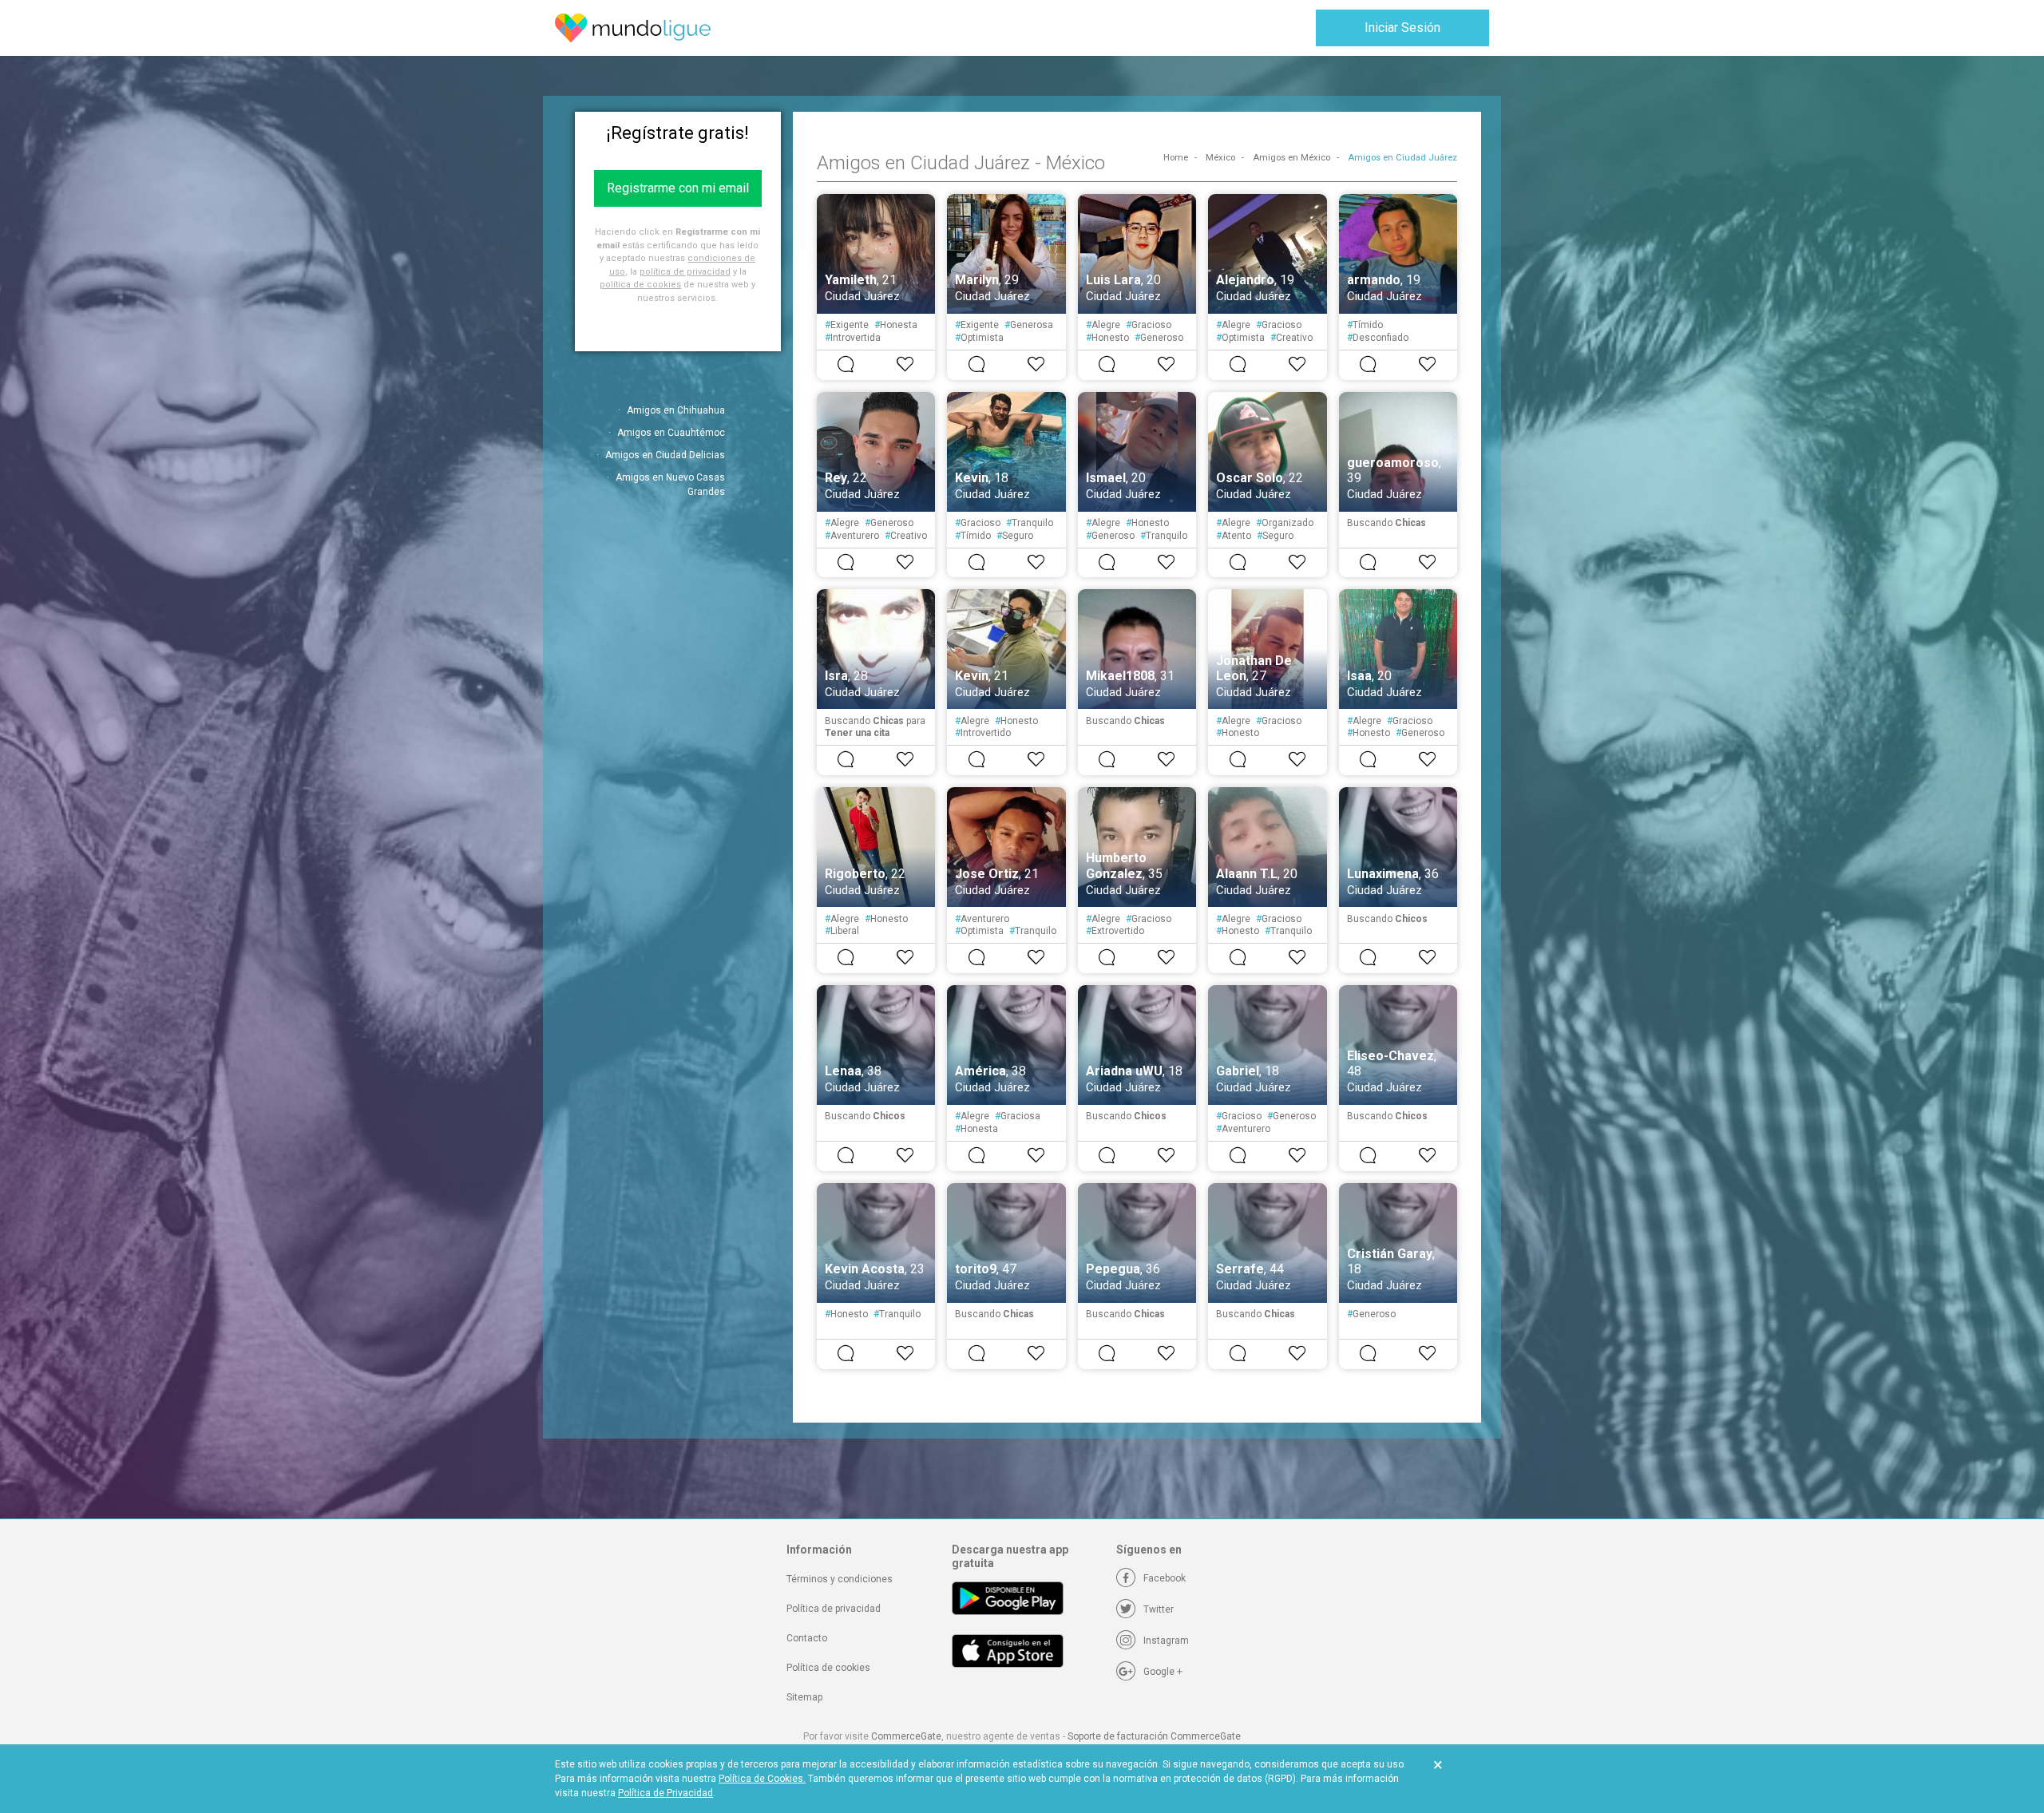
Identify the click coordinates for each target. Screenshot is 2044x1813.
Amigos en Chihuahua (676, 410)
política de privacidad (685, 272)
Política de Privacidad (665, 1793)
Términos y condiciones (840, 1579)
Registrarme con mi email (678, 188)
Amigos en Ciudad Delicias (665, 455)
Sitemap (804, 1697)
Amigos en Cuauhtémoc (671, 433)
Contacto (807, 1638)
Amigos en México (1291, 158)
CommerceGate (906, 1736)
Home (1176, 158)
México (1220, 158)
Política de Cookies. (762, 1779)
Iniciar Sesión (1402, 28)
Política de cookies (828, 1668)
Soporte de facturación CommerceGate (1154, 1736)
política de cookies (640, 285)
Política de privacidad (834, 1609)
